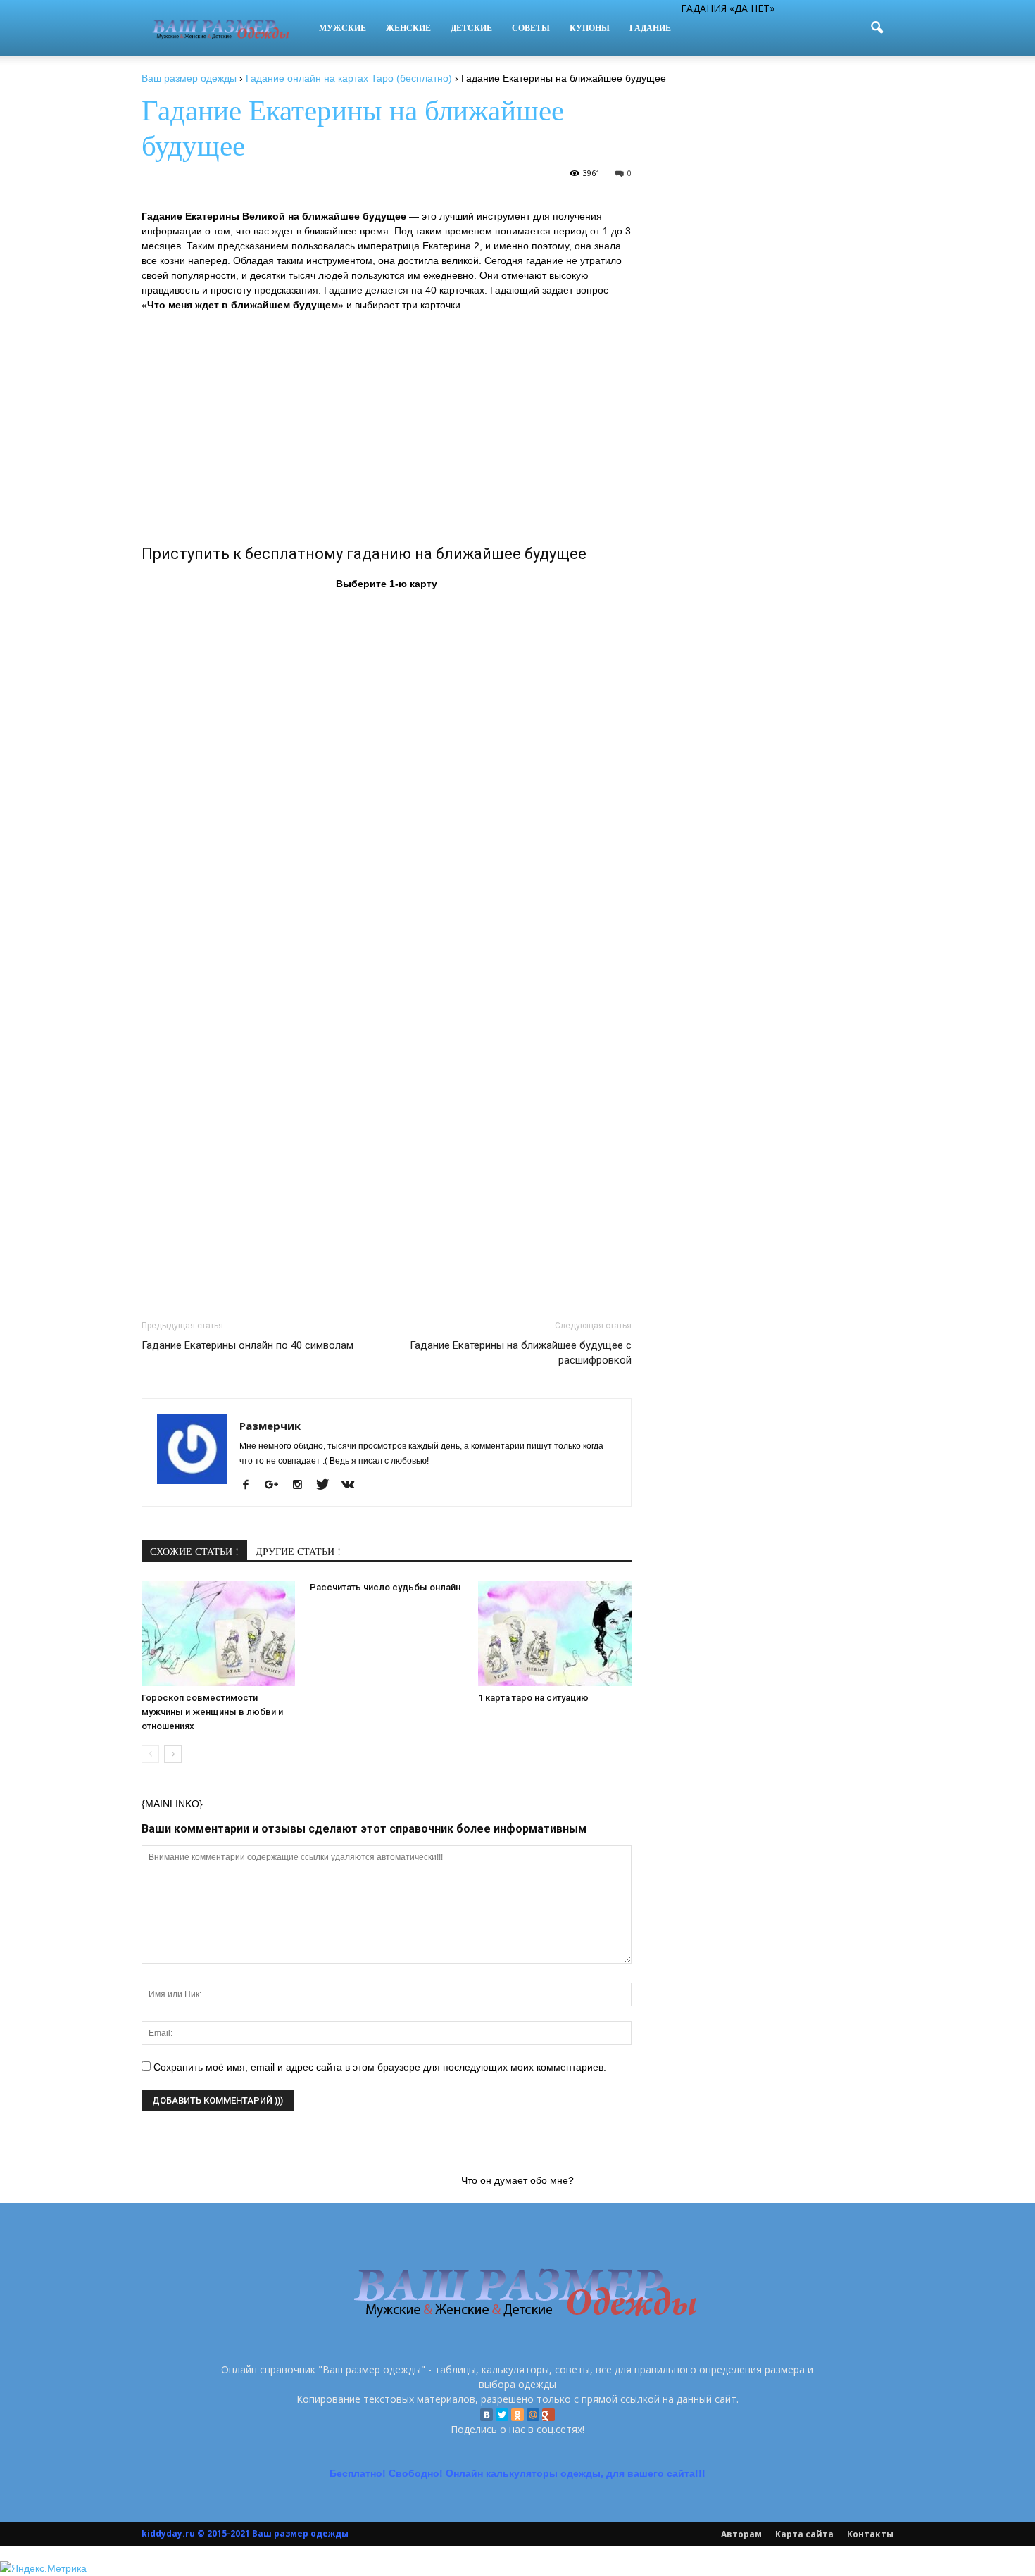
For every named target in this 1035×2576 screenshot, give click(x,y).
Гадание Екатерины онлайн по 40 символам (247, 1345)
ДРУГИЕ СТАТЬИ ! (298, 1551)
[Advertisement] (387, 426)
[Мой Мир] (533, 2415)
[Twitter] (502, 2415)
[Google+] (277, 1485)
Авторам (741, 2534)
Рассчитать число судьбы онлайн (385, 1587)
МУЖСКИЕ (343, 28)
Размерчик (270, 1426)
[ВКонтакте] (487, 2415)
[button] (877, 28)
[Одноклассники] (517, 2415)
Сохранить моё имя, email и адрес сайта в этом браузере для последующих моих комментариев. (380, 2067)
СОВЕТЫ (531, 28)
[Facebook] (251, 1485)
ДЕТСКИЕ (471, 28)
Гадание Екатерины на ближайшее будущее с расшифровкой (521, 1353)
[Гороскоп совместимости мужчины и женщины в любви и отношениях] (218, 1633)
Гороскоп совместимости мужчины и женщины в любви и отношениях (212, 1712)
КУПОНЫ (590, 28)
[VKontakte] (353, 1485)
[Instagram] (302, 1485)
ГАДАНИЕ (650, 28)
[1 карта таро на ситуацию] (555, 1633)
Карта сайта (804, 2534)
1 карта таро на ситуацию (533, 1698)
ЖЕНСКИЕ (408, 28)
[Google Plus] (548, 2415)
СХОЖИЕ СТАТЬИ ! (194, 1551)
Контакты (870, 2534)
